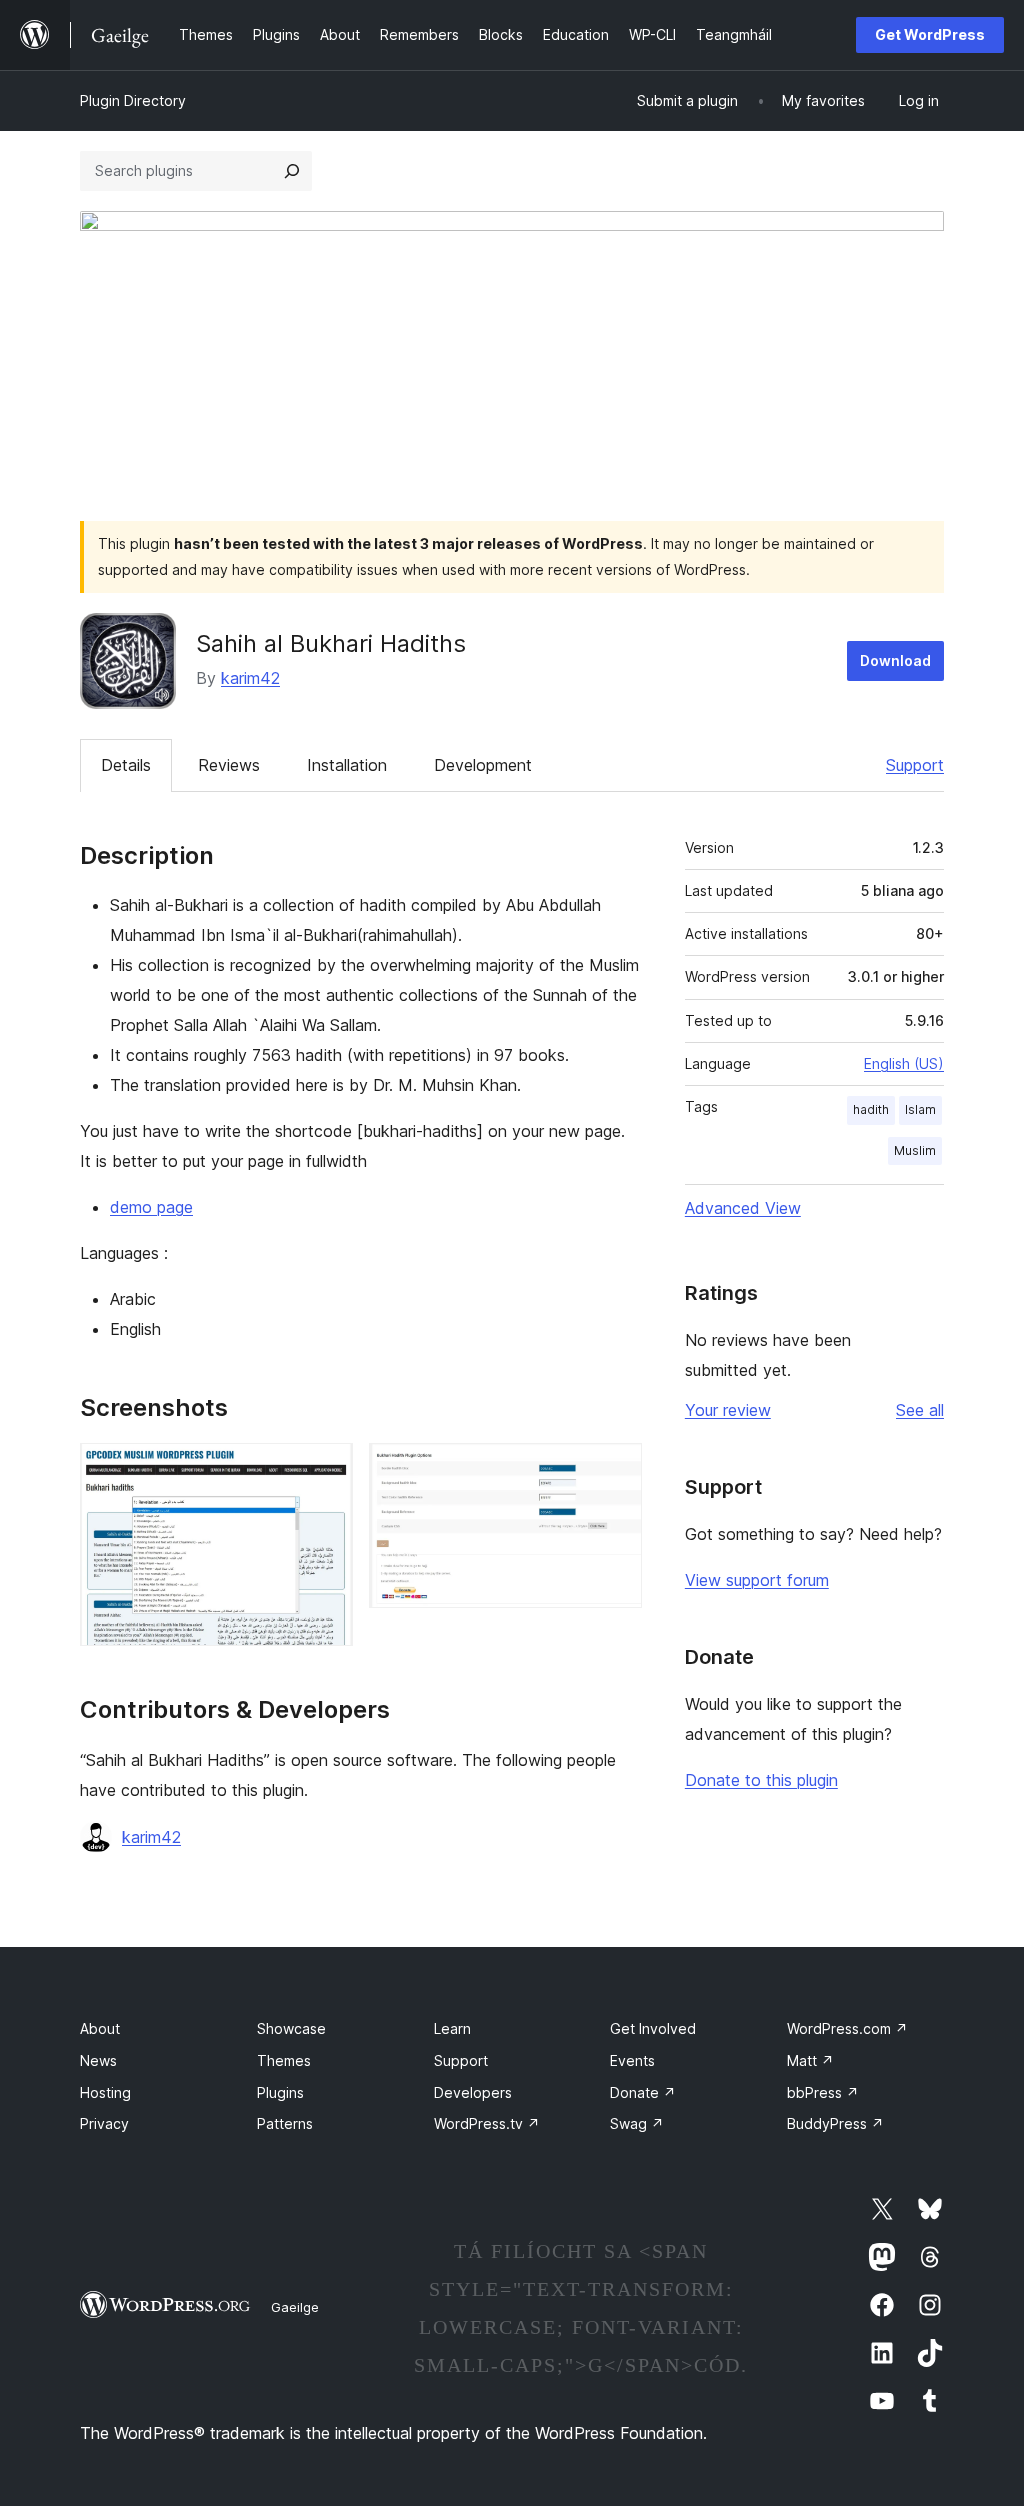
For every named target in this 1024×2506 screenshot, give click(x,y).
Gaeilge (295, 2307)
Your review (728, 1410)
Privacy (104, 2123)
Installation (347, 765)
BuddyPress (835, 2123)
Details (126, 765)
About (100, 2028)
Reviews (229, 765)
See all (920, 1410)
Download (895, 660)
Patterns (285, 2123)
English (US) (904, 1063)
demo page (151, 1207)
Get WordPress (930, 34)
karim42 (250, 678)
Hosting (105, 2092)
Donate (643, 2092)
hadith (871, 1109)
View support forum (757, 1580)
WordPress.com (847, 2028)
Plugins (280, 2092)
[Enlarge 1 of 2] (326, 1470)
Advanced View (743, 1208)
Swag (637, 2123)
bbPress (823, 2092)
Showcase (291, 2028)
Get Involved (653, 2028)
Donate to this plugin (761, 1780)
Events (632, 2060)
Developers (473, 2092)
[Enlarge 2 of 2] (615, 1470)
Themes (284, 2060)
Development (483, 765)
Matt (810, 2060)
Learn (452, 2028)
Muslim (915, 1150)
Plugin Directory (133, 100)
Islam (920, 1109)
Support (915, 765)
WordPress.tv (487, 2123)
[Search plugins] (292, 171)
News (98, 2060)
